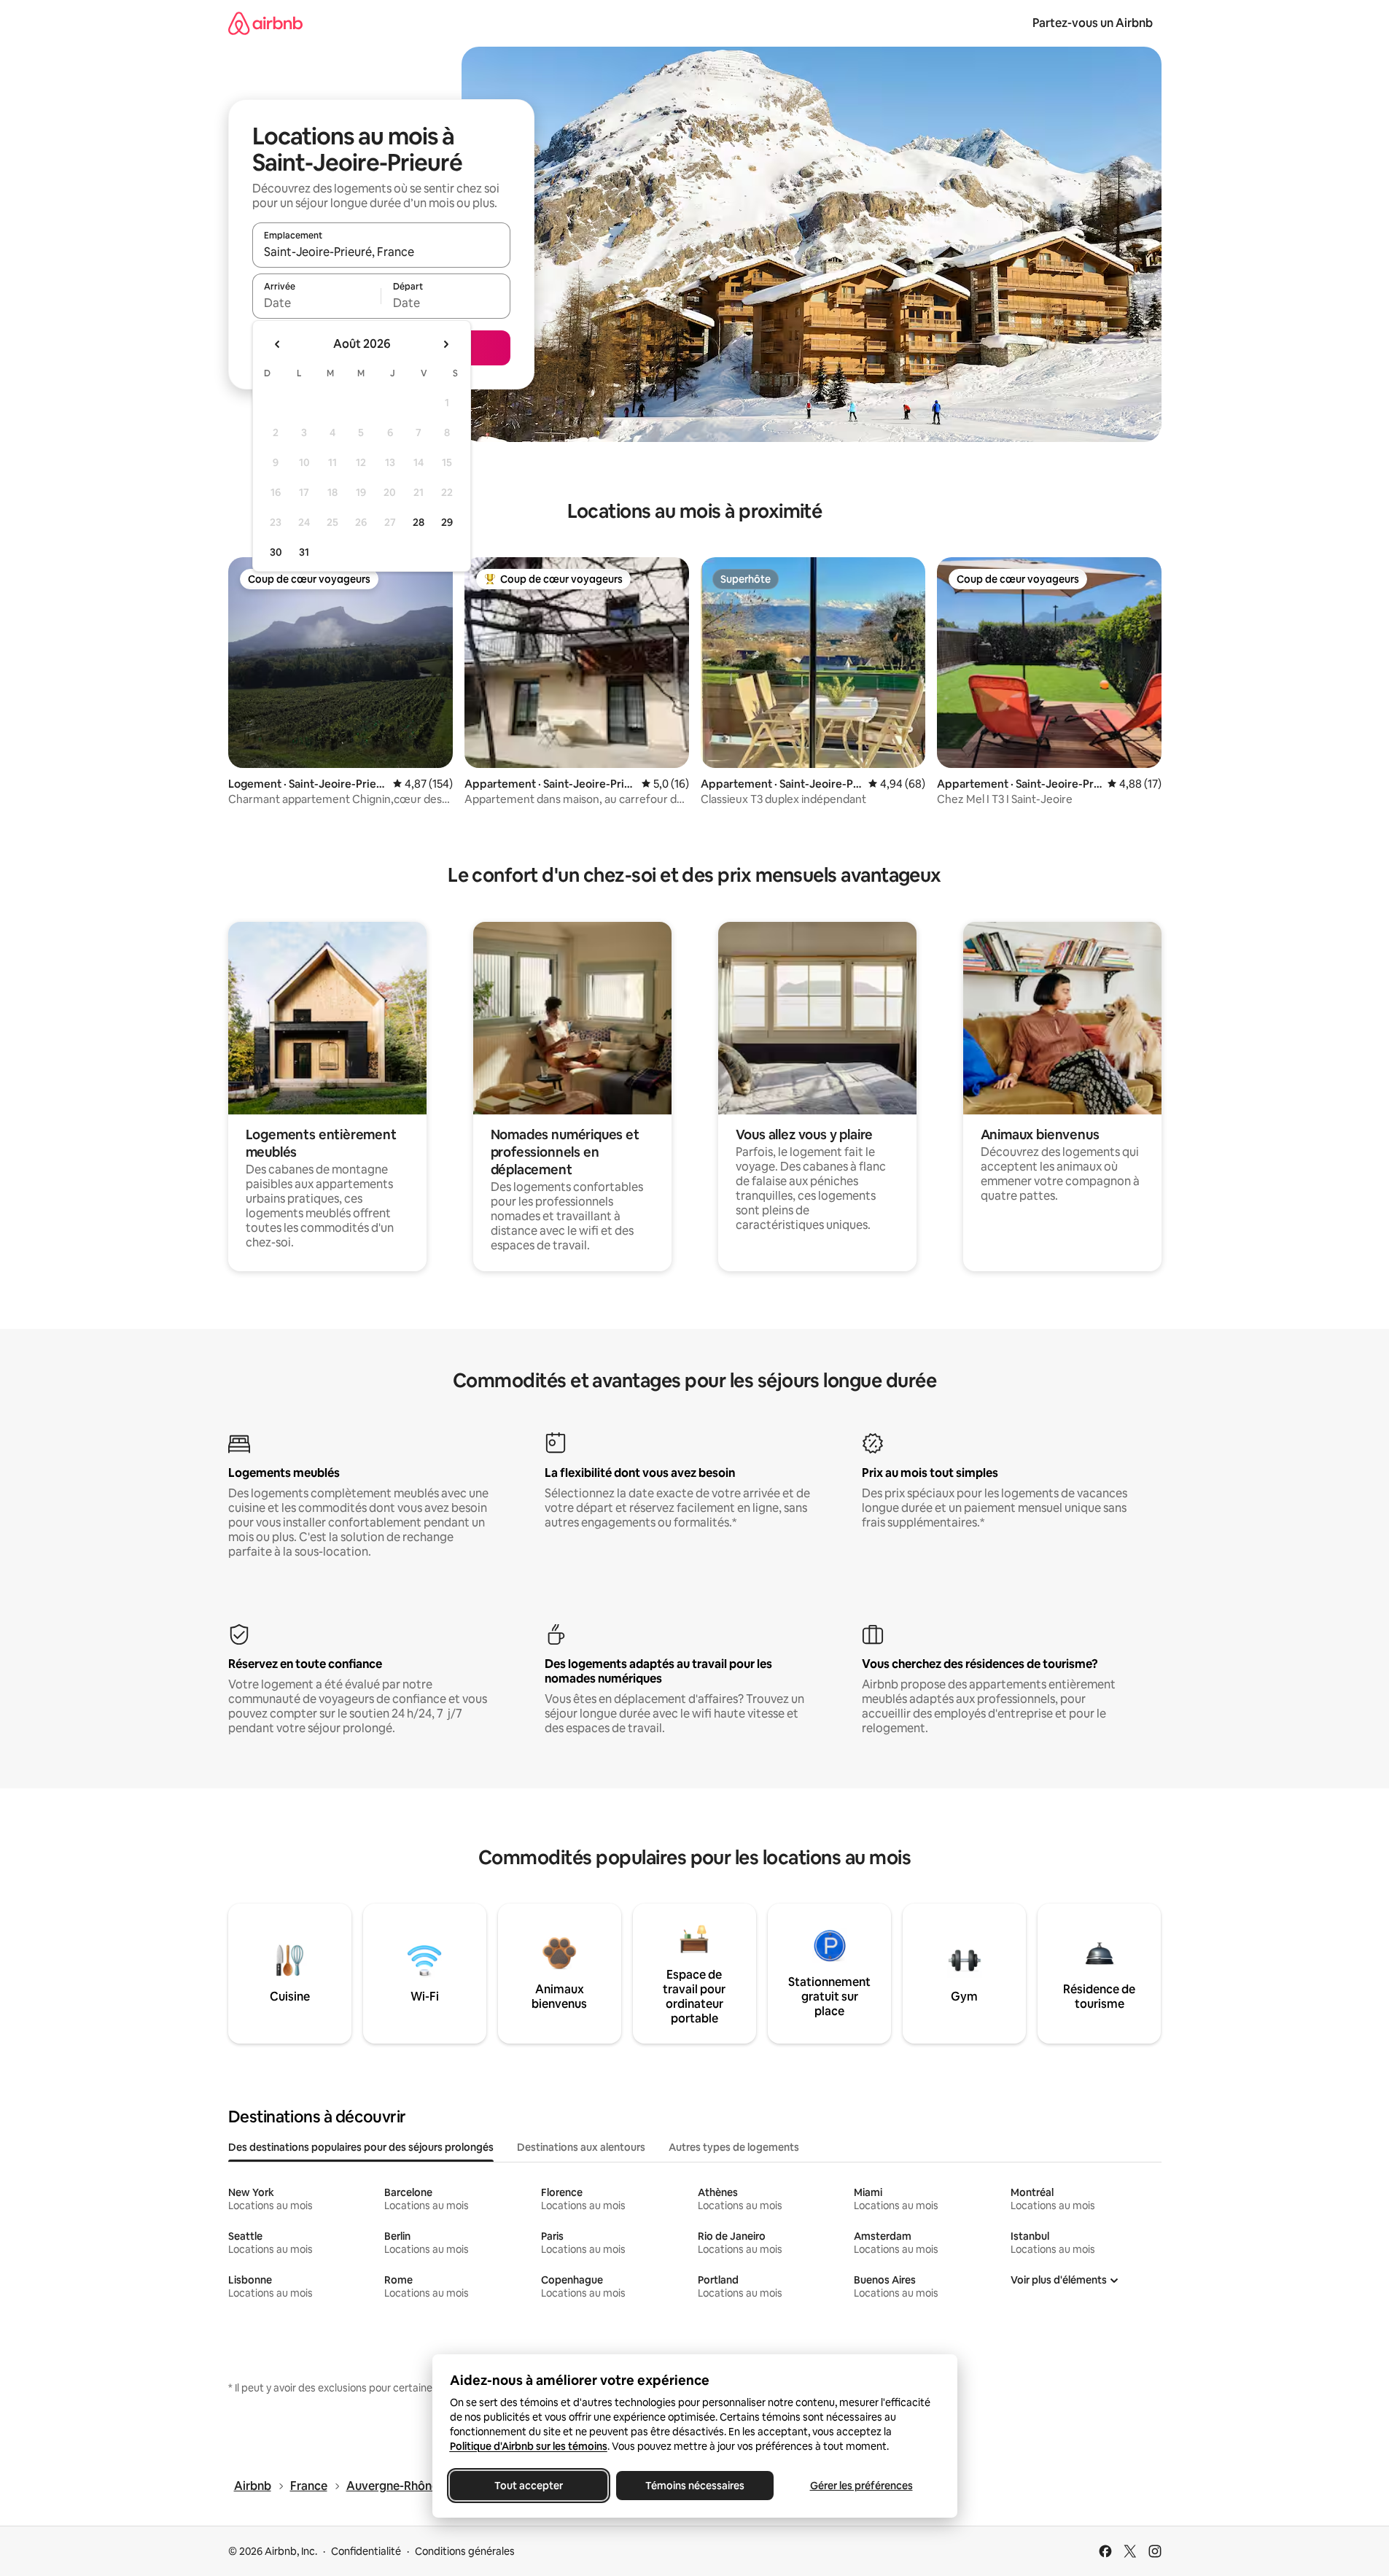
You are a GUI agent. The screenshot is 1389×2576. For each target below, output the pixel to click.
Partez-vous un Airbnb (1093, 23)
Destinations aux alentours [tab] (581, 2147)
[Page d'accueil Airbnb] (265, 23)
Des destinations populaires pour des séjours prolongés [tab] (361, 2147)
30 (276, 552)
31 (304, 552)
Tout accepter (529, 2486)
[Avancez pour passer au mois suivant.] (446, 344)
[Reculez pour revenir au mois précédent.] (278, 344)
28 (419, 522)
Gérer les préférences (861, 2486)
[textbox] (317, 303)
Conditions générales (465, 2551)
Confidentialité (366, 2551)
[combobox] (381, 252)
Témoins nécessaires (695, 2486)
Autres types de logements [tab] (734, 2147)
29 (447, 522)
